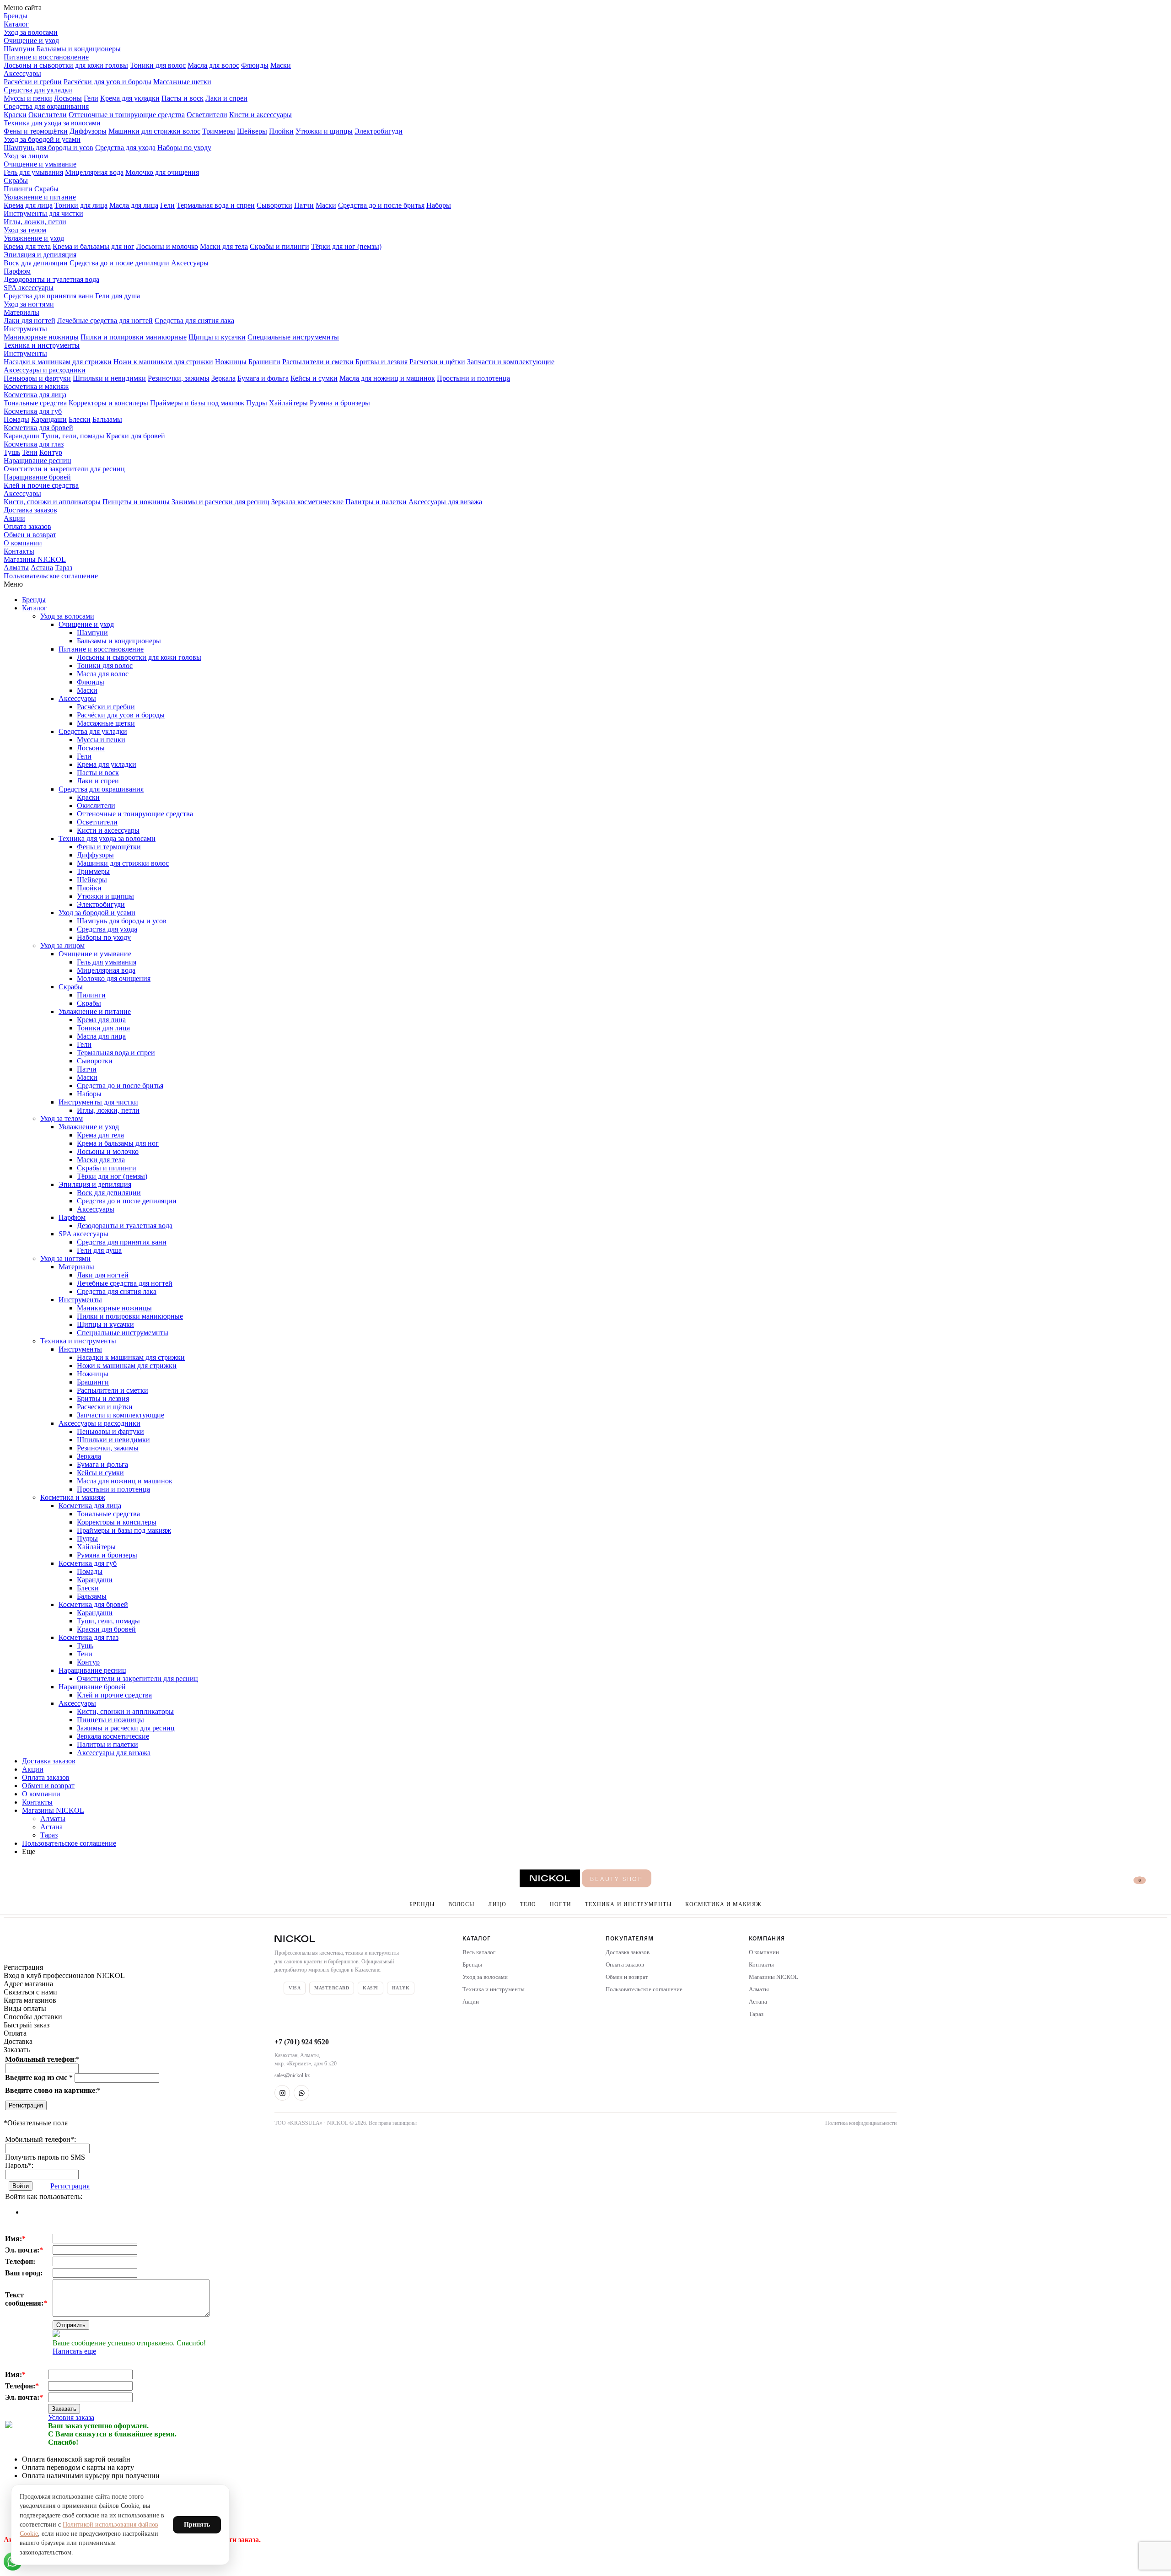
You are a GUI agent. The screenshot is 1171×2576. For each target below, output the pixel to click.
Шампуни (19, 49)
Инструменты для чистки (43, 213)
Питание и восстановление (46, 57)
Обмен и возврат (30, 535)
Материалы (21, 312)
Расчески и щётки (437, 362)
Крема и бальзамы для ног (94, 246)
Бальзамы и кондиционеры (79, 49)
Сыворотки (274, 205)
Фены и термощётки (36, 131)
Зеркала (223, 378)
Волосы (462, 1904)
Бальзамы (107, 419)
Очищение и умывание (40, 164)
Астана (42, 568)
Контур (51, 452)
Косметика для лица (35, 395)
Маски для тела (224, 246)
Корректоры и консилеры (108, 403)
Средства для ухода (125, 148)
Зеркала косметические (307, 502)
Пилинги (18, 189)
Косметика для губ (33, 411)
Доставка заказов (30, 510)
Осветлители (207, 115)
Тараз (64, 568)
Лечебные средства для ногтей (105, 321)
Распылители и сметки (318, 362)
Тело (528, 1904)
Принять (197, 2525)
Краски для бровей (136, 436)
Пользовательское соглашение (51, 576)
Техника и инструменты (42, 345)
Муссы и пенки (28, 98)
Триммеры (219, 131)
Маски (281, 65)
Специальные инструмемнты (293, 337)
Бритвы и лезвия (381, 362)
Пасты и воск (183, 98)
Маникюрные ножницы (41, 337)
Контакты (19, 551)
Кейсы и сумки (314, 378)
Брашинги (264, 362)
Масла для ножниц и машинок (387, 378)
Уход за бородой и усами (42, 139)
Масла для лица (134, 205)
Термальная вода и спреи (216, 205)
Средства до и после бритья (381, 205)
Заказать (64, 2409)
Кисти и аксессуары (261, 115)
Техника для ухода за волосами (52, 123)
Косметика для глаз (34, 444)
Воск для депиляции (36, 263)
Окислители (48, 115)
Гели (91, 98)
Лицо (497, 1904)
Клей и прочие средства (41, 485)
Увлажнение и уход (34, 238)
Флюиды (255, 65)
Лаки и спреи (226, 98)
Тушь (12, 452)
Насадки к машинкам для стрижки (58, 362)
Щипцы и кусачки (217, 337)
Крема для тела (27, 246)
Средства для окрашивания (46, 106)
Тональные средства (35, 403)
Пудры (257, 403)
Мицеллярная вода (94, 172)
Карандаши (49, 419)
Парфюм (17, 271)
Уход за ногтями (29, 304)
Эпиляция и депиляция (40, 255)
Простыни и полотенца (473, 378)
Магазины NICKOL (35, 559)
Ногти (561, 1904)
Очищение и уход (31, 40)
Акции (14, 518)
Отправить (71, 2325)
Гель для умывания (33, 172)
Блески (80, 419)
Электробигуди (379, 131)
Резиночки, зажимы (179, 378)
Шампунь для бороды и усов (48, 148)
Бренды (16, 16)
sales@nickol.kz (292, 2075)
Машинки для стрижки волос (154, 131)
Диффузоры (88, 131)
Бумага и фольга (263, 378)
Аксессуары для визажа (445, 502)
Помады (16, 419)
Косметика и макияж (36, 386)
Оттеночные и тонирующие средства (127, 115)
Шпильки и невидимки (109, 378)
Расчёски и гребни (33, 82)
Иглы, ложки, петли (35, 222)
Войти (21, 2186)
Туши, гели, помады (73, 436)
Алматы (16, 568)
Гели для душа (118, 296)
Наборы (439, 205)
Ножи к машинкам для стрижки (163, 362)
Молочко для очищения (162, 172)
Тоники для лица (81, 205)
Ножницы (231, 362)
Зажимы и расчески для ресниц (220, 502)
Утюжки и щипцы (324, 131)
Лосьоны (68, 98)
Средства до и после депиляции (119, 263)
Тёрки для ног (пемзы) (346, 246)
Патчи (304, 205)
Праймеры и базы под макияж (197, 403)
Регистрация (26, 2105)
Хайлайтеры (288, 403)
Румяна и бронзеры (340, 403)
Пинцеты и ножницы (136, 502)
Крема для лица (28, 205)
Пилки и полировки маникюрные (134, 337)
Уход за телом (25, 230)
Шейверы (252, 131)
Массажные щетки (182, 82)
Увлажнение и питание (40, 197)
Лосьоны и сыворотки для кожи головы (66, 65)
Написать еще (74, 2351)
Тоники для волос (158, 65)
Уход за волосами (31, 32)
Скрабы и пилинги (279, 246)
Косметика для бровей (38, 428)
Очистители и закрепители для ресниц (64, 469)
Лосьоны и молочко (167, 246)
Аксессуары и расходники (45, 370)
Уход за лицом (26, 156)
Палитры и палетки (376, 502)
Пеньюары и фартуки (37, 378)
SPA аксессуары (29, 288)
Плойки (281, 131)
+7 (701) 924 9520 (302, 2042)
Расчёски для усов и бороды (107, 82)
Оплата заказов (27, 526)
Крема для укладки (130, 98)
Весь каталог (479, 1952)
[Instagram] (282, 2093)
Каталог (16, 24)
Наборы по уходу (184, 148)
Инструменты (25, 329)
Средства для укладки (38, 90)
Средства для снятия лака (194, 321)
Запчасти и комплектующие (511, 362)
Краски (15, 115)
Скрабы (16, 181)
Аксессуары (22, 73)
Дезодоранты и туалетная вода (51, 279)
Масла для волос (213, 65)
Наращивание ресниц (38, 461)
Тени (30, 452)
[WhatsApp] (301, 2093)
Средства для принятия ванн (48, 296)
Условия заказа (71, 2417)
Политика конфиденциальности (861, 2123)
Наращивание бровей (37, 477)
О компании (23, 543)
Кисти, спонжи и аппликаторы (52, 502)
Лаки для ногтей (30, 321)
